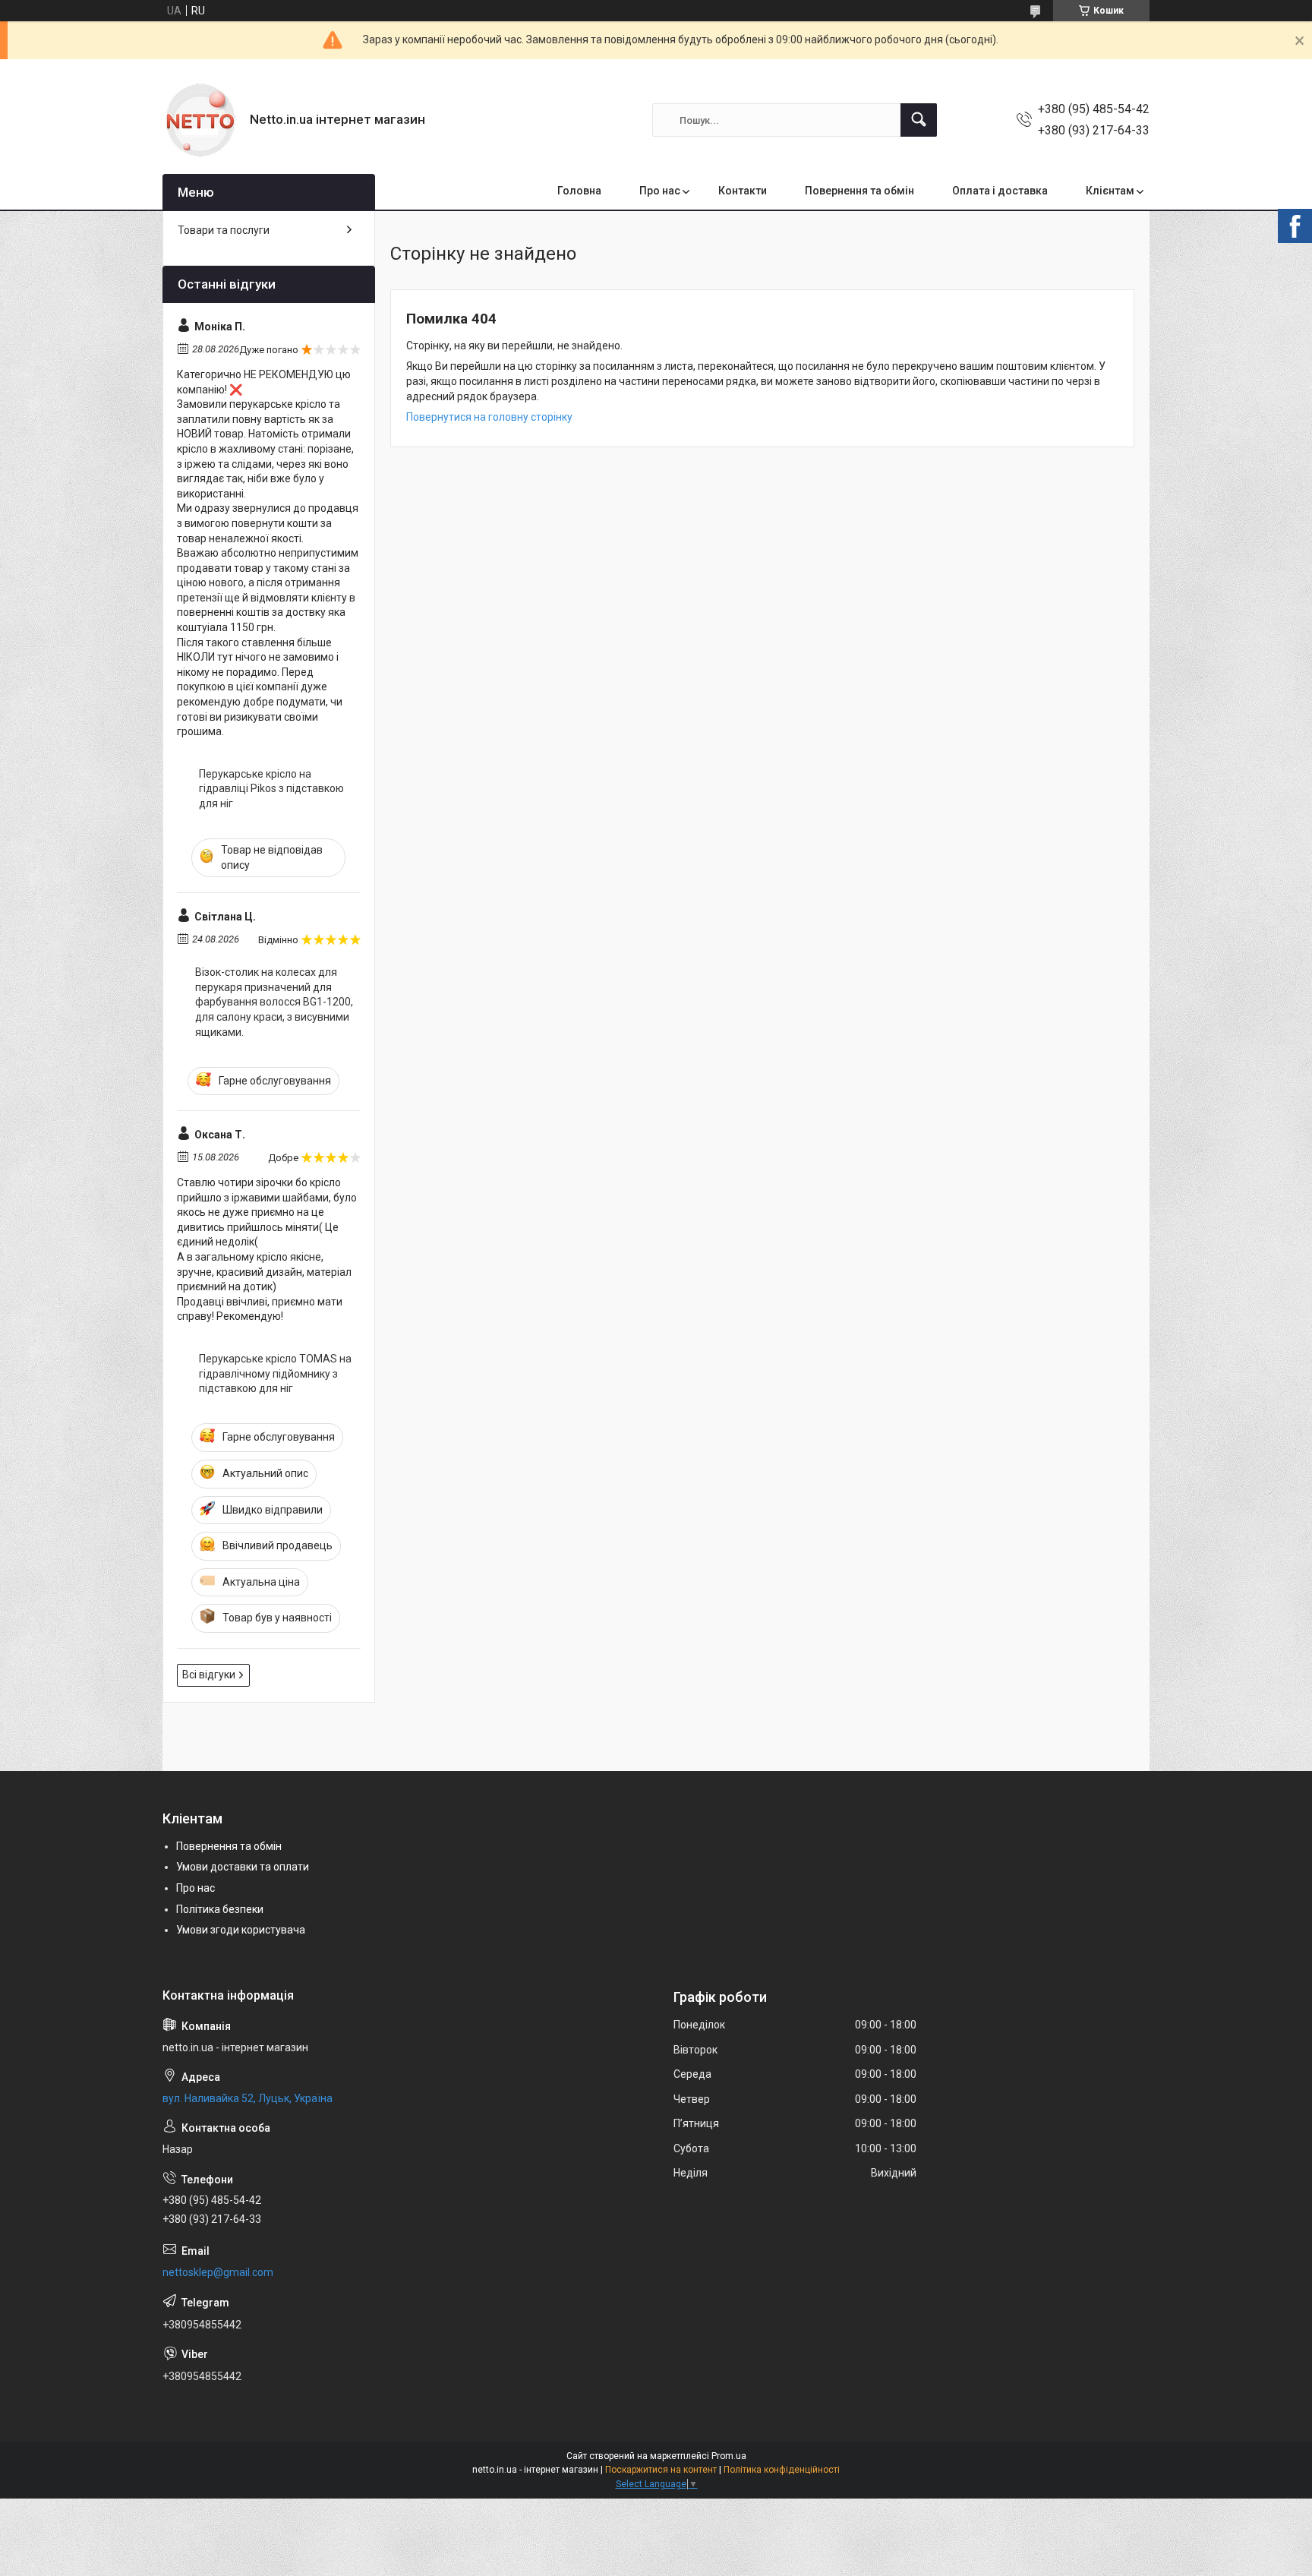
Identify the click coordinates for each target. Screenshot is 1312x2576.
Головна (579, 191)
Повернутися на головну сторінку (489, 417)
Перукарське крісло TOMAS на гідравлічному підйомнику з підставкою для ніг (275, 1373)
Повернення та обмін (859, 191)
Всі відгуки (209, 1675)
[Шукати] (919, 120)
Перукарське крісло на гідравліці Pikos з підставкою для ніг (271, 789)
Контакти (743, 191)
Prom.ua (729, 2456)
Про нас (660, 191)
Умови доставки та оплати (243, 1867)
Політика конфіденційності (782, 2470)
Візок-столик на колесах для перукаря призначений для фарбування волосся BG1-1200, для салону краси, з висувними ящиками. (274, 1002)
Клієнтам (1110, 191)
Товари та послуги (224, 230)
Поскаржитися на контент (661, 2470)
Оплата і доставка (1000, 191)
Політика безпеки (220, 1909)
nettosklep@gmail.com (218, 2272)
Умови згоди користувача (241, 1930)
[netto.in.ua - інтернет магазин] (200, 120)
